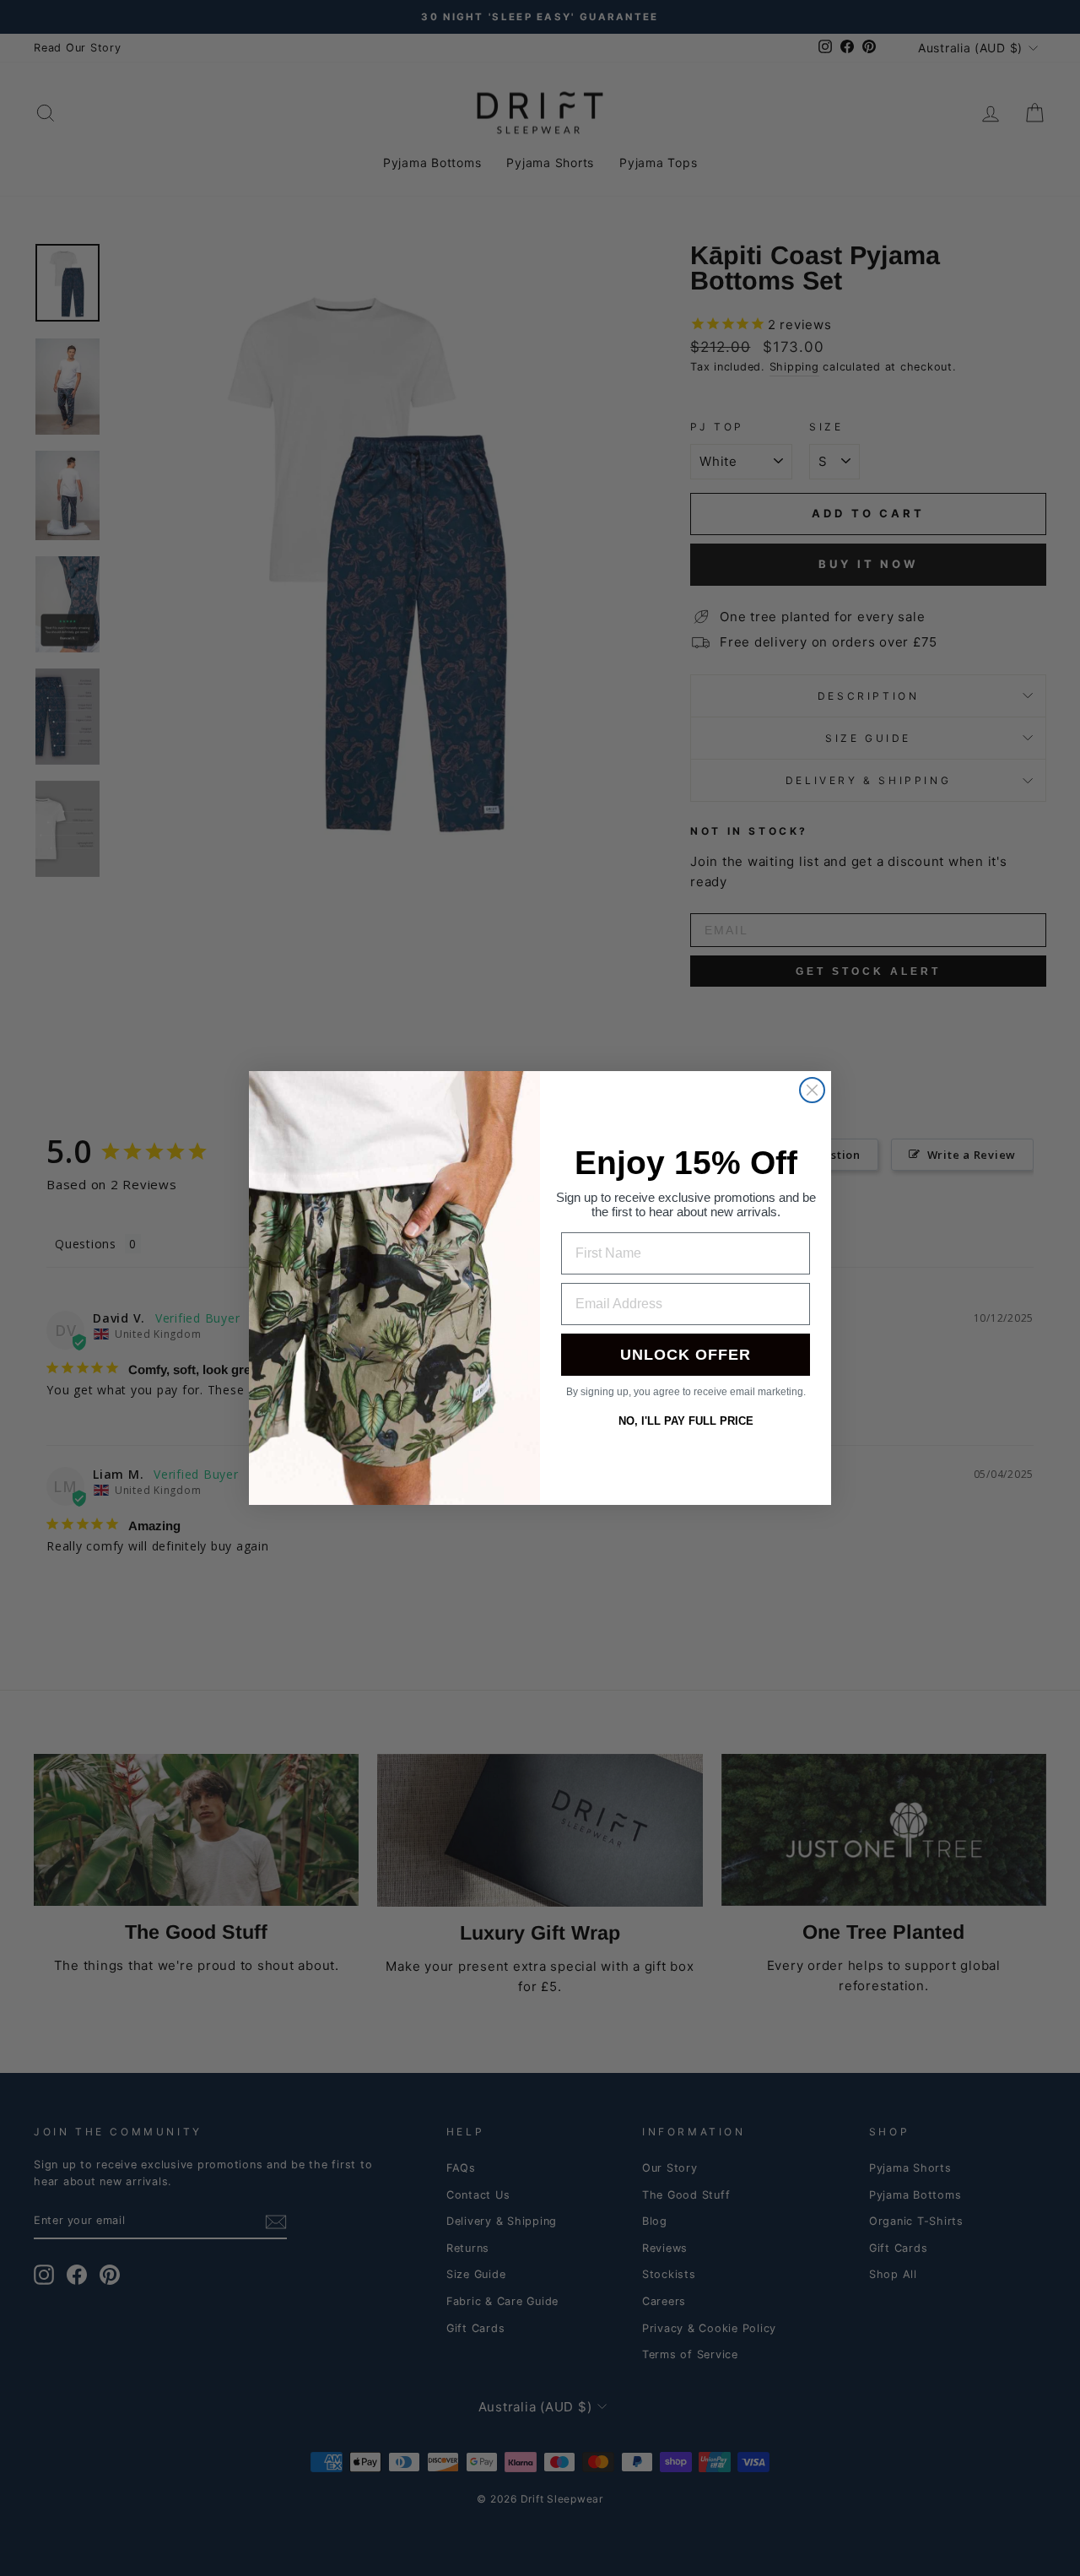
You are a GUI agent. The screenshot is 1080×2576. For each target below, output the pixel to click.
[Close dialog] (812, 1090)
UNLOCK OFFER (686, 1355)
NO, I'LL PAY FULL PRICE (686, 1421)
